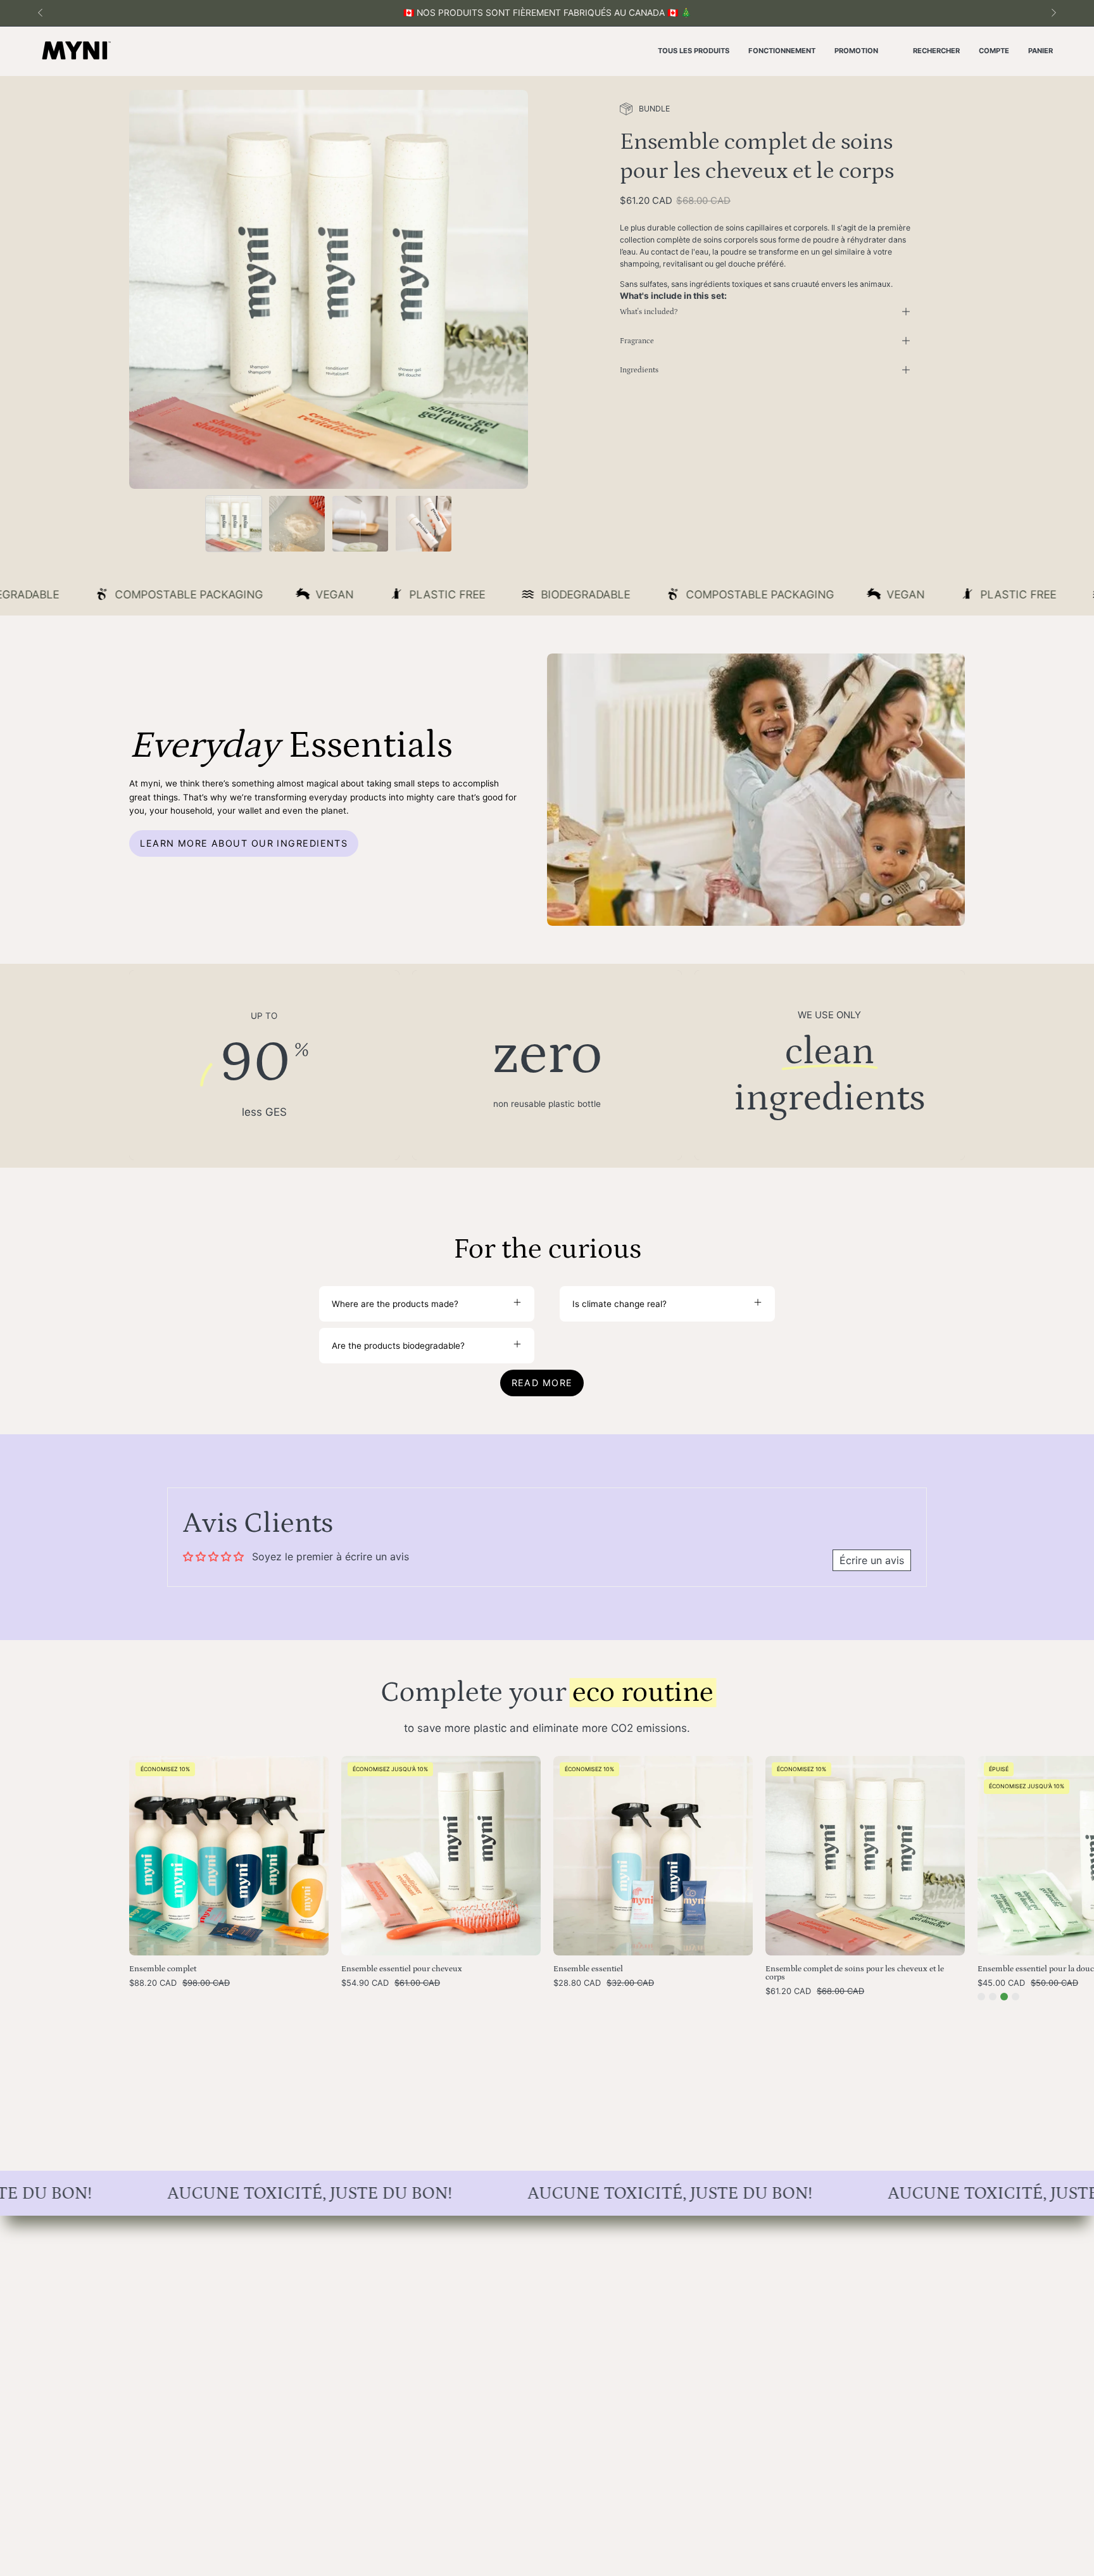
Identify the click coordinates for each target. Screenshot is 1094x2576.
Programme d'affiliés (343, 2335)
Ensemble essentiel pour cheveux (402, 1969)
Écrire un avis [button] (872, 1560)
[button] (936, 51)
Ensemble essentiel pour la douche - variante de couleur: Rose (981, 1997)
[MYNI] (76, 51)
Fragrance (637, 341)
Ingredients (639, 370)
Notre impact (328, 2282)
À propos (319, 2229)
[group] (547, 13)
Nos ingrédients (333, 2264)
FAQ (482, 2247)
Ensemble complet (163, 1969)
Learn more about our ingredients (244, 843)
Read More (542, 1383)
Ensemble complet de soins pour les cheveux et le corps (855, 1973)
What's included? (649, 312)
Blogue (315, 2318)
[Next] (1053, 13)
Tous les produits (164, 2229)
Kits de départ (158, 2264)
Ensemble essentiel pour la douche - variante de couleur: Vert (1004, 1997)
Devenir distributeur (514, 2264)
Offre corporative (509, 2282)
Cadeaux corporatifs (171, 2300)
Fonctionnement (334, 2247)
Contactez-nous (506, 2229)
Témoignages (329, 2353)
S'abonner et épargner (175, 2282)
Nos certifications (337, 2300)
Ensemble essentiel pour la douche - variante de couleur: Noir (993, 1997)
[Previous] (41, 13)
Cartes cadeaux (161, 2318)
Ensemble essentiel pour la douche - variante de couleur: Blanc (1015, 1997)
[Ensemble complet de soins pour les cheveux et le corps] (234, 524)
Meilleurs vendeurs (167, 2247)
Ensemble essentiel (588, 1969)
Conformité (496, 2300)
